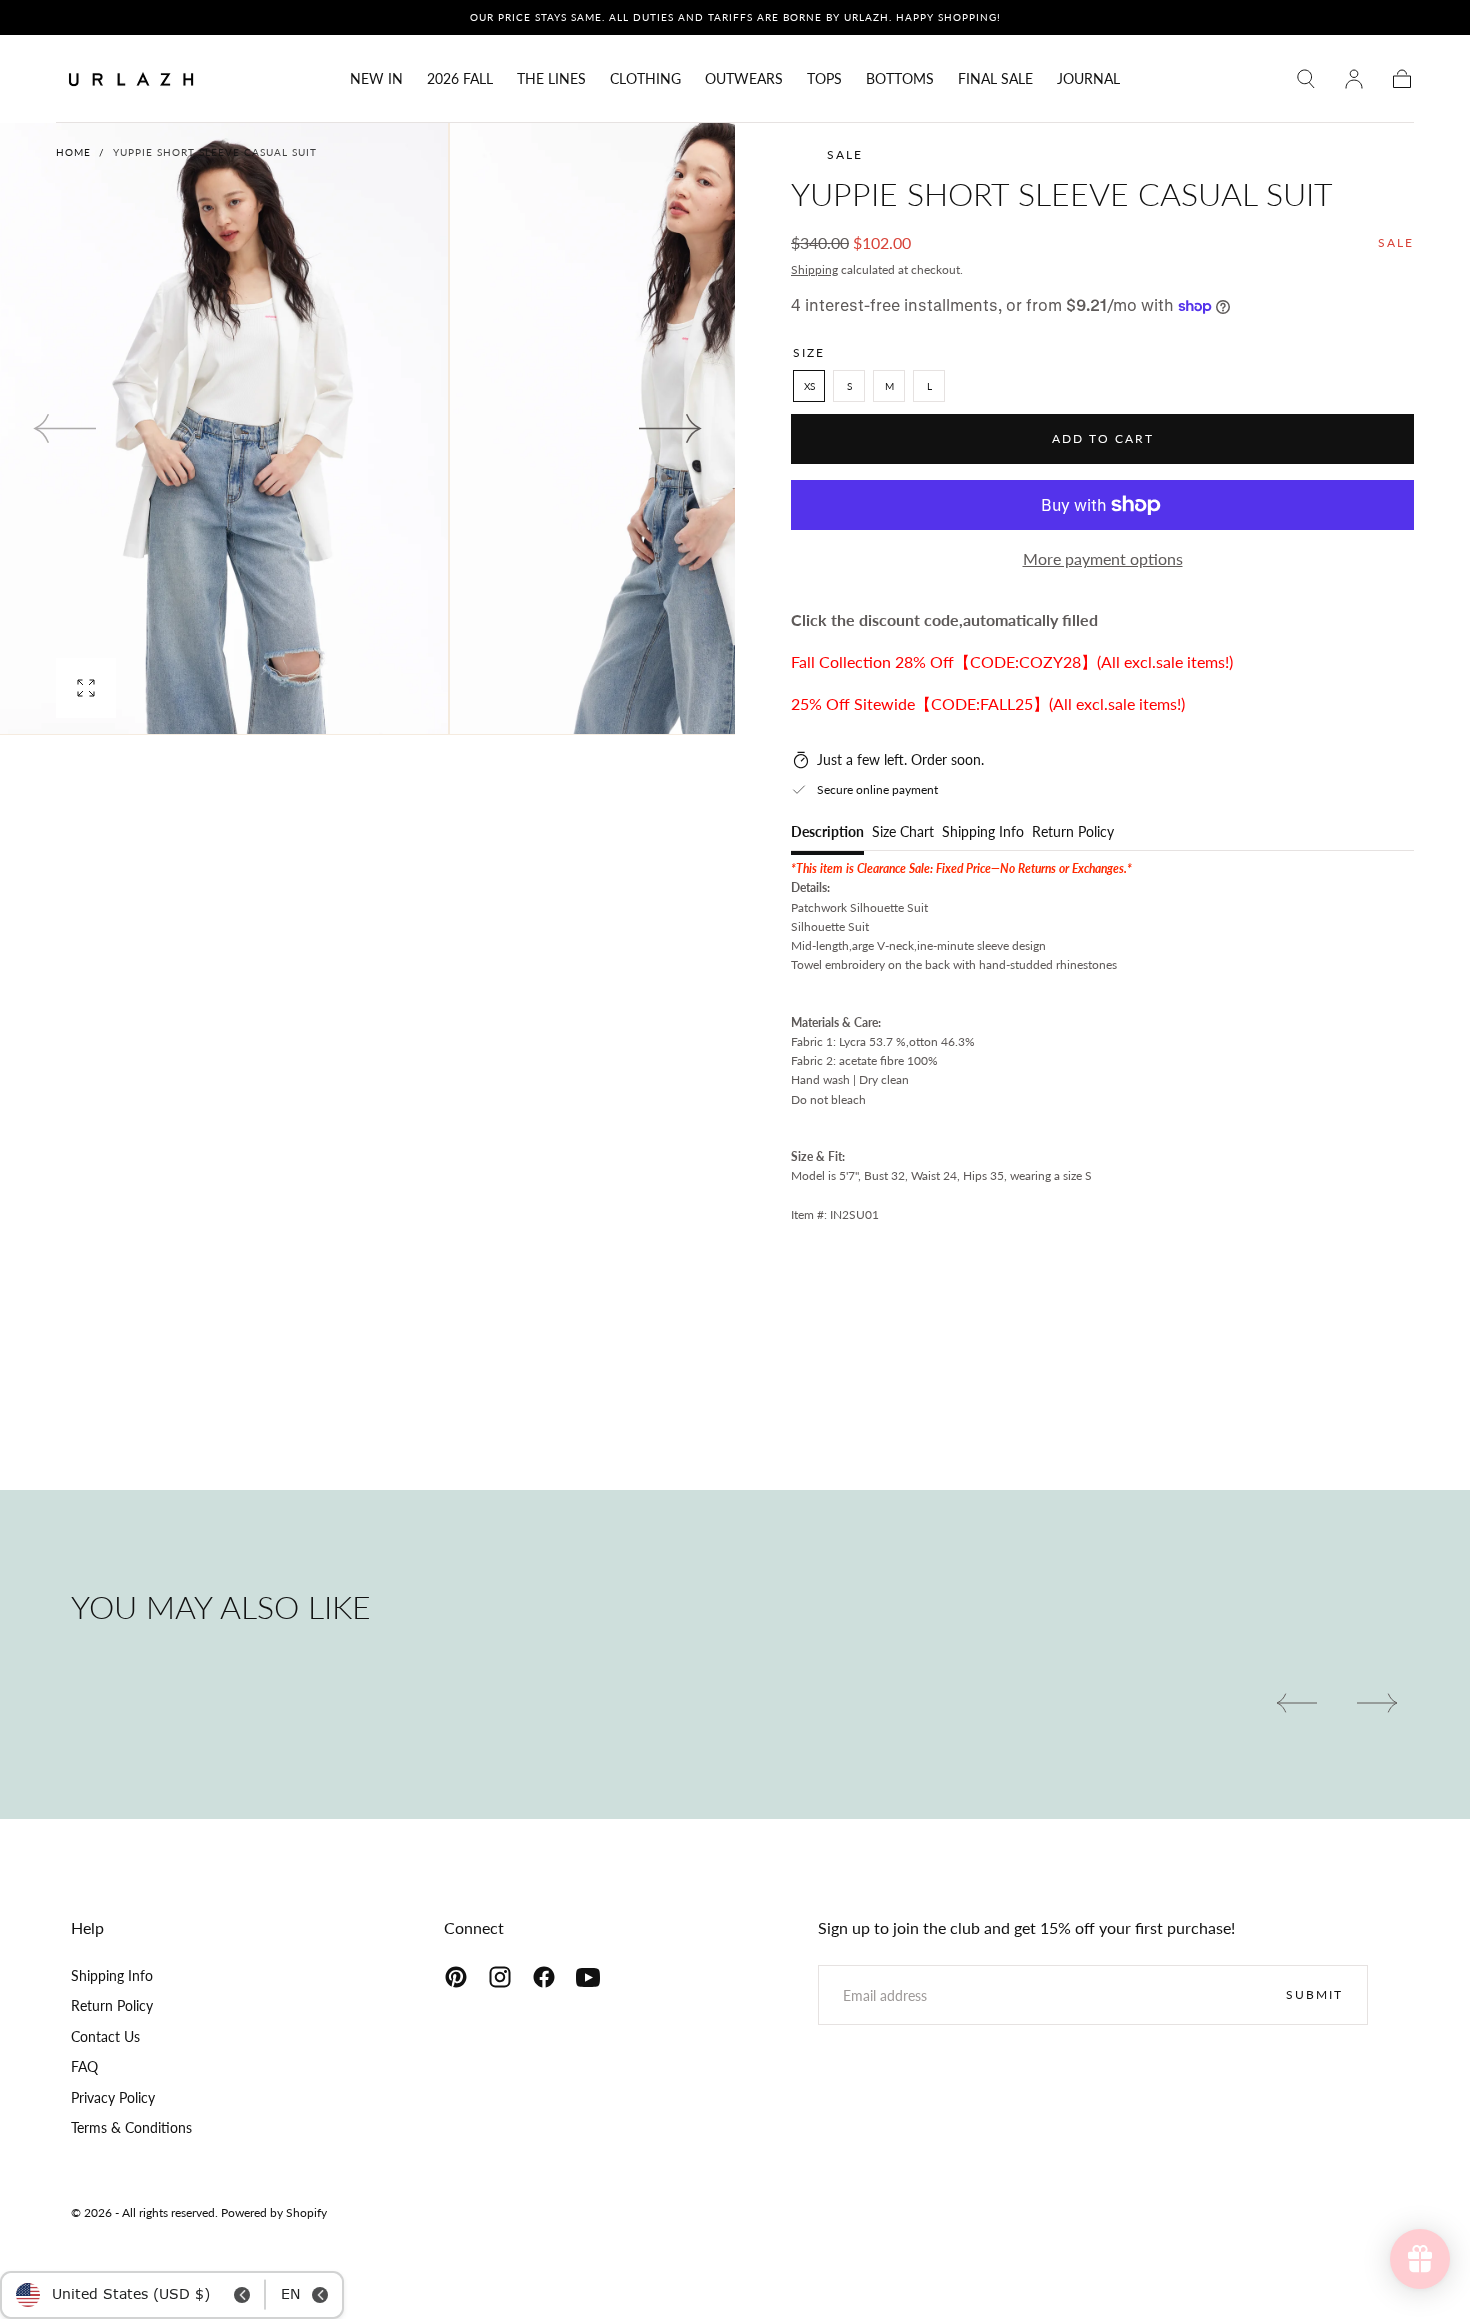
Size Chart (903, 832)
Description (827, 832)
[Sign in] (1354, 79)
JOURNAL (1088, 79)
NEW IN (376, 79)
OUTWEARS (744, 79)
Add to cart (1103, 438)
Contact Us (105, 2036)
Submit (1314, 1994)
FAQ (84, 2066)
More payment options (1103, 558)
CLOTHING (645, 79)
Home (73, 152)
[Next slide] (671, 428)
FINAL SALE (995, 79)
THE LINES (551, 79)
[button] (1306, 79)
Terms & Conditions (131, 2127)
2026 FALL (460, 79)
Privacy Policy (113, 2097)
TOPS (824, 79)
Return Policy (1073, 832)
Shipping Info (983, 832)
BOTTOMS (900, 79)
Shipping (814, 269)
